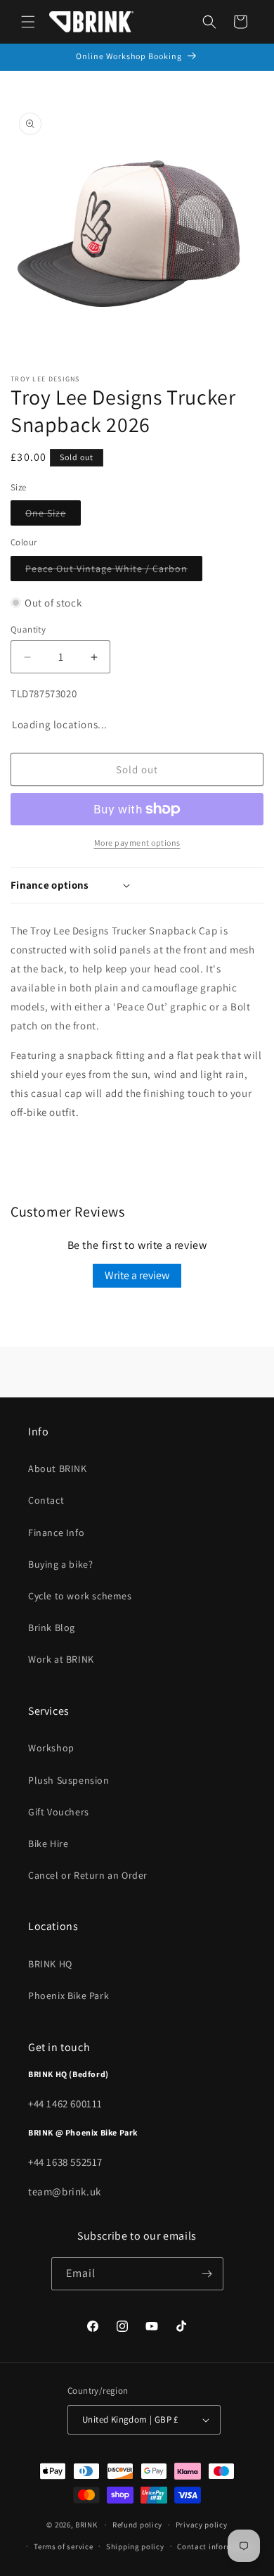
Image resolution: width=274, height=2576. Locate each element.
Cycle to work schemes (80, 1596)
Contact (46, 1500)
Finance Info (56, 1533)
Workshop (51, 1748)
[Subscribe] (207, 2274)
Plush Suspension (69, 1780)
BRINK (86, 2525)
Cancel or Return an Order (88, 1875)
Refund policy (137, 2525)
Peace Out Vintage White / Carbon (114, 571)
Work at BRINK (61, 1659)
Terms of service (63, 2546)
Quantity (28, 629)
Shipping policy (135, 2546)
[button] (28, 22)
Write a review (137, 1275)
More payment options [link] (137, 843)
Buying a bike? (60, 1564)
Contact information (215, 2546)
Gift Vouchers (59, 1812)
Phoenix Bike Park (68, 1996)
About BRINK (58, 1468)
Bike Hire (48, 1844)
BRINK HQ (50, 1964)
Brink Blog (52, 1628)
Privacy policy (202, 2525)
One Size (53, 516)
